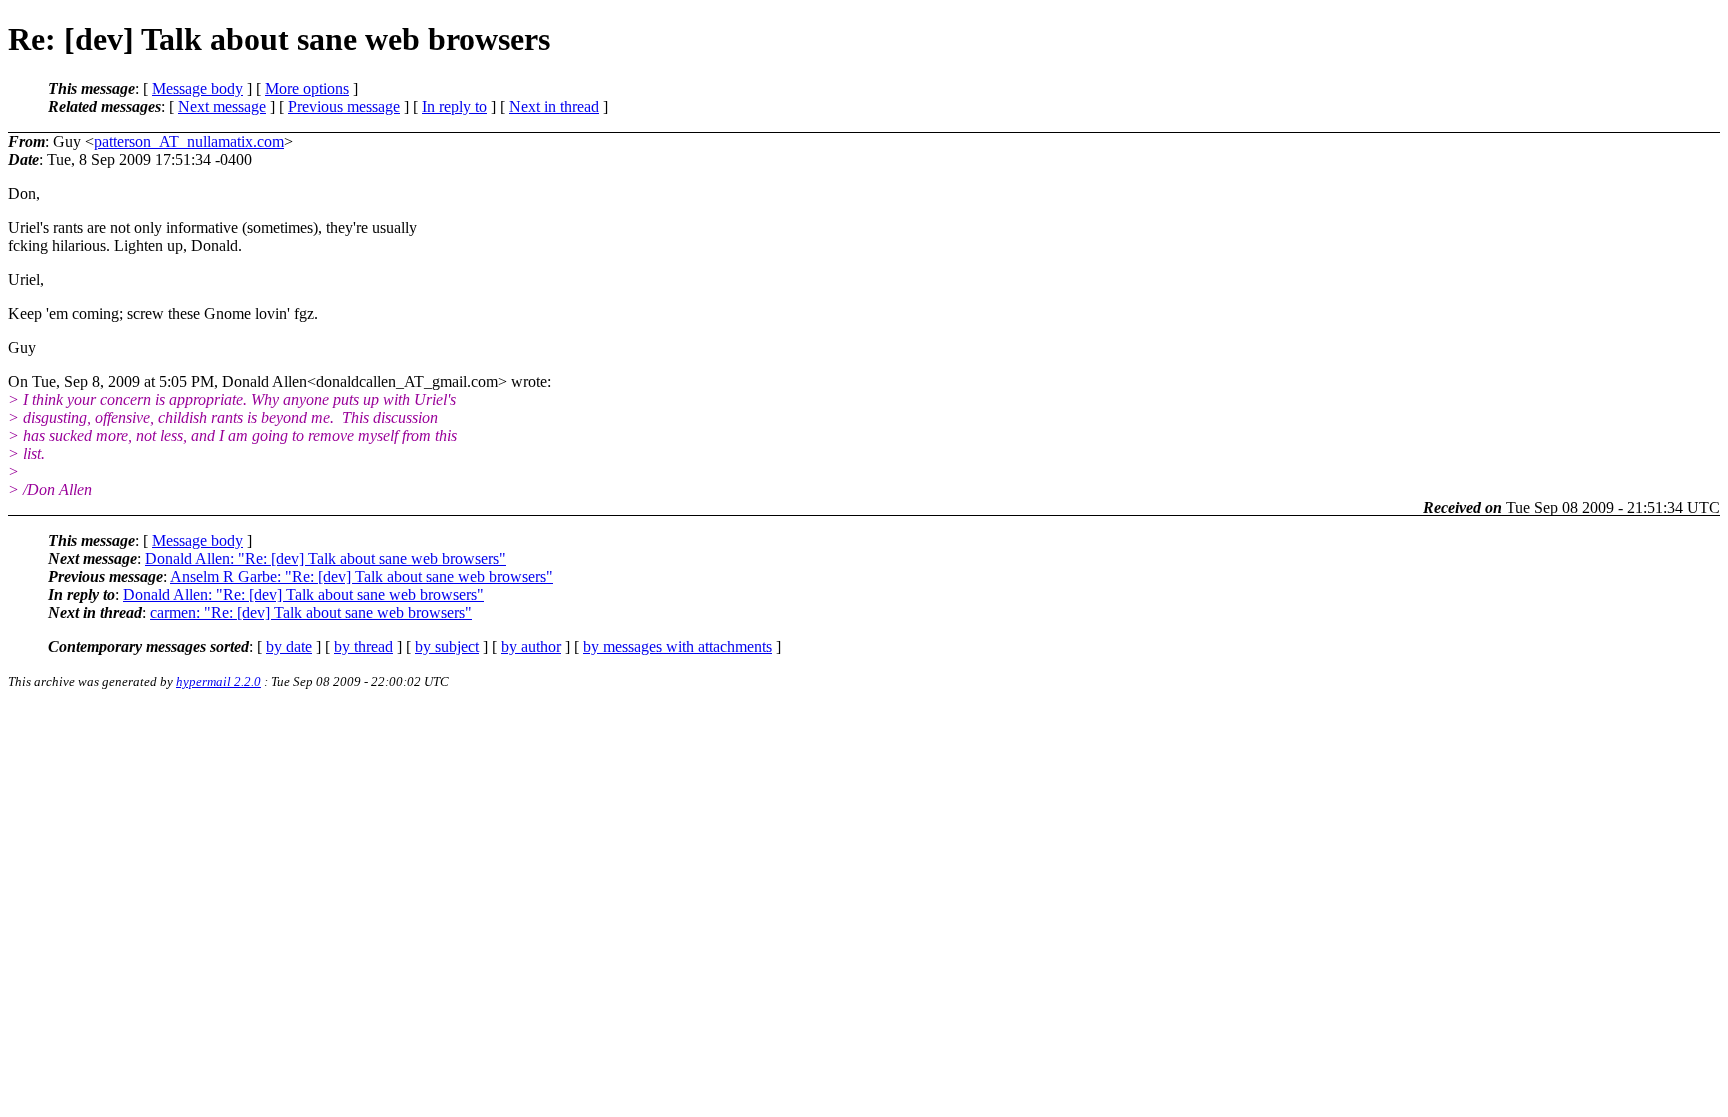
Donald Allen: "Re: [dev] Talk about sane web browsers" (325, 558)
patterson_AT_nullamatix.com (189, 141)
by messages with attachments (677, 646)
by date (289, 646)
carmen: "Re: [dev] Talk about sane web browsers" (311, 612)
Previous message (344, 106)
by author (531, 646)
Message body (197, 88)
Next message (222, 106)
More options (307, 88)
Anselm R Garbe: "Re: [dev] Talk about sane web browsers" (361, 576)
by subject (447, 646)
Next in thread (554, 106)
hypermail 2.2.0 (218, 681)
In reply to (454, 106)
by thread (363, 646)
